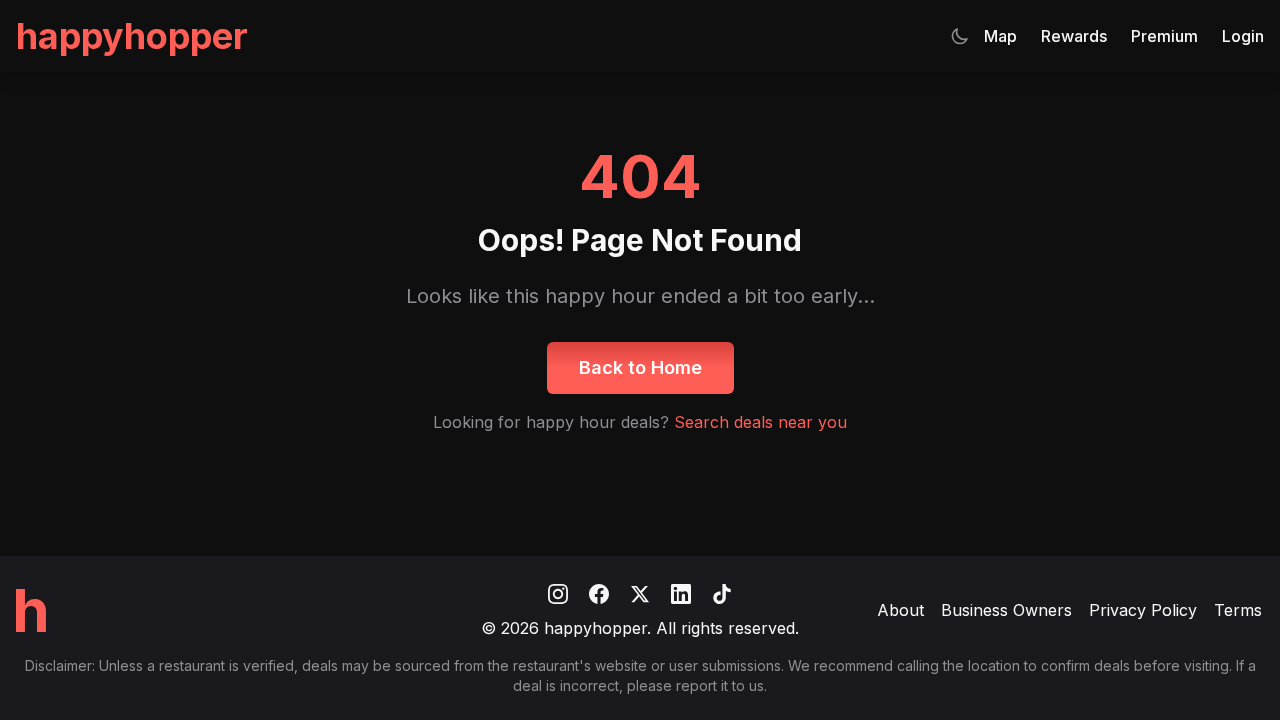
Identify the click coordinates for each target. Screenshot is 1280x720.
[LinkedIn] (683, 592)
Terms (1238, 610)
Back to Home (640, 367)
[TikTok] (722, 592)
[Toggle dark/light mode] (960, 36)
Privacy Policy (1143, 610)
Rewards (1074, 36)
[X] (642, 592)
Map (1000, 36)
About (900, 610)
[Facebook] (601, 592)
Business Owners (1006, 610)
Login (1243, 36)
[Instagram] (560, 592)
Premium (1164, 36)
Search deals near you (760, 422)
